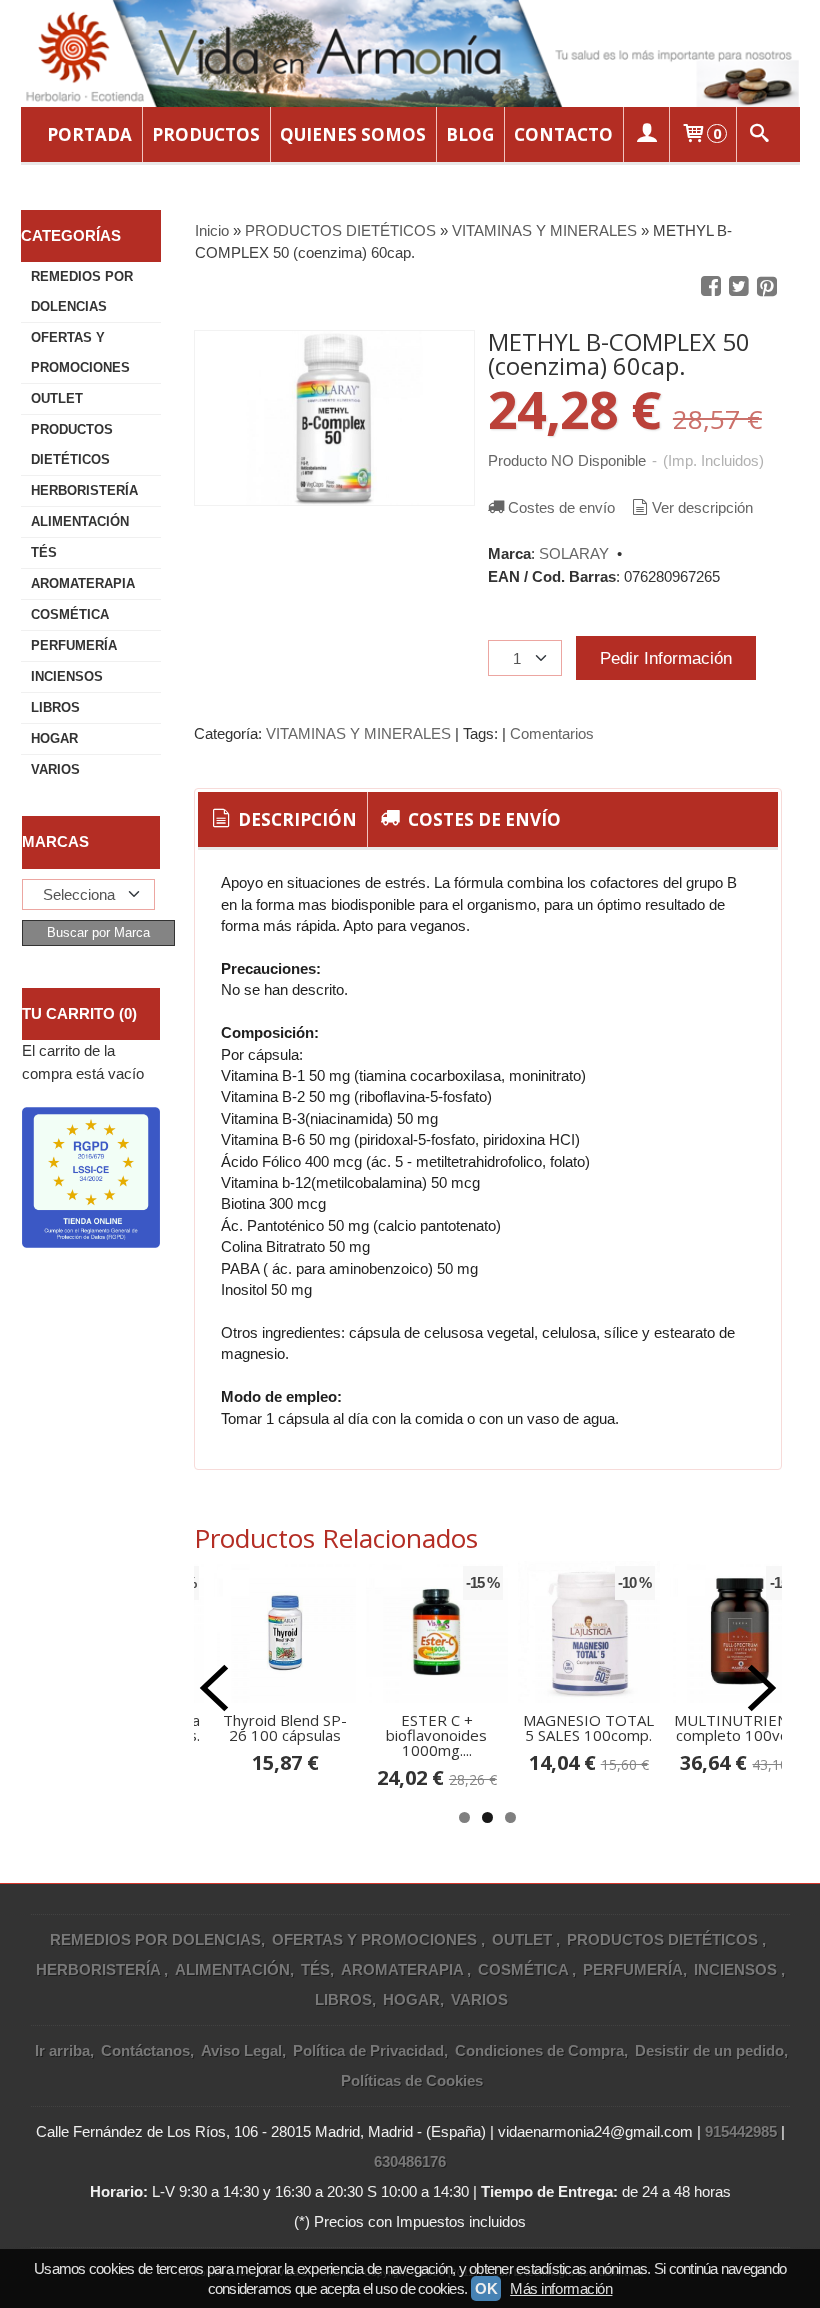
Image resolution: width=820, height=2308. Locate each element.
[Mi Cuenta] (646, 134)
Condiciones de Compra (539, 2050)
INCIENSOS (67, 676)
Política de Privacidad (368, 2050)
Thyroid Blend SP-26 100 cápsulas (285, 1727)
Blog (470, 134)
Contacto (563, 134)
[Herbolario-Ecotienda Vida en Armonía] (410, 53)
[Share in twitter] (739, 287)
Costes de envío (561, 507)
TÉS (44, 552)
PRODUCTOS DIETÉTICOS (72, 444)
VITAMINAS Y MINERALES (358, 733)
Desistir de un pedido (709, 2050)
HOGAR (54, 738)
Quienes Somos (353, 134)
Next (762, 1688)
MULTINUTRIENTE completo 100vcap (740, 1727)
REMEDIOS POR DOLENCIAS (82, 291)
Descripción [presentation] (295, 819)
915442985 (741, 2131)
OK (486, 2288)
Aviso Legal (241, 2050)
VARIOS (55, 769)
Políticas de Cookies (412, 2080)
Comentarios (552, 733)
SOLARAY (574, 553)
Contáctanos (145, 2050)
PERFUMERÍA (74, 645)
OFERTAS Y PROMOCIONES (80, 352)
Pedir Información (666, 658)
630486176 (410, 2161)
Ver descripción (702, 507)
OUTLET (57, 398)
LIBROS (55, 707)
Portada (89, 134)
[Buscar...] (760, 134)
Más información (561, 2288)
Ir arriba (62, 2050)
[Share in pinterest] (767, 287)
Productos (206, 134)
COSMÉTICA (70, 614)
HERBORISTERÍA (84, 490)
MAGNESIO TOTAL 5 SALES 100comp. (588, 1727)
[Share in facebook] (711, 287)
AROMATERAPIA (83, 583)
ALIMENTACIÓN (80, 521)
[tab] (282, 820)
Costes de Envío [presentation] (482, 819)
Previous (214, 1688)
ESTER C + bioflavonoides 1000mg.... (436, 1735)
